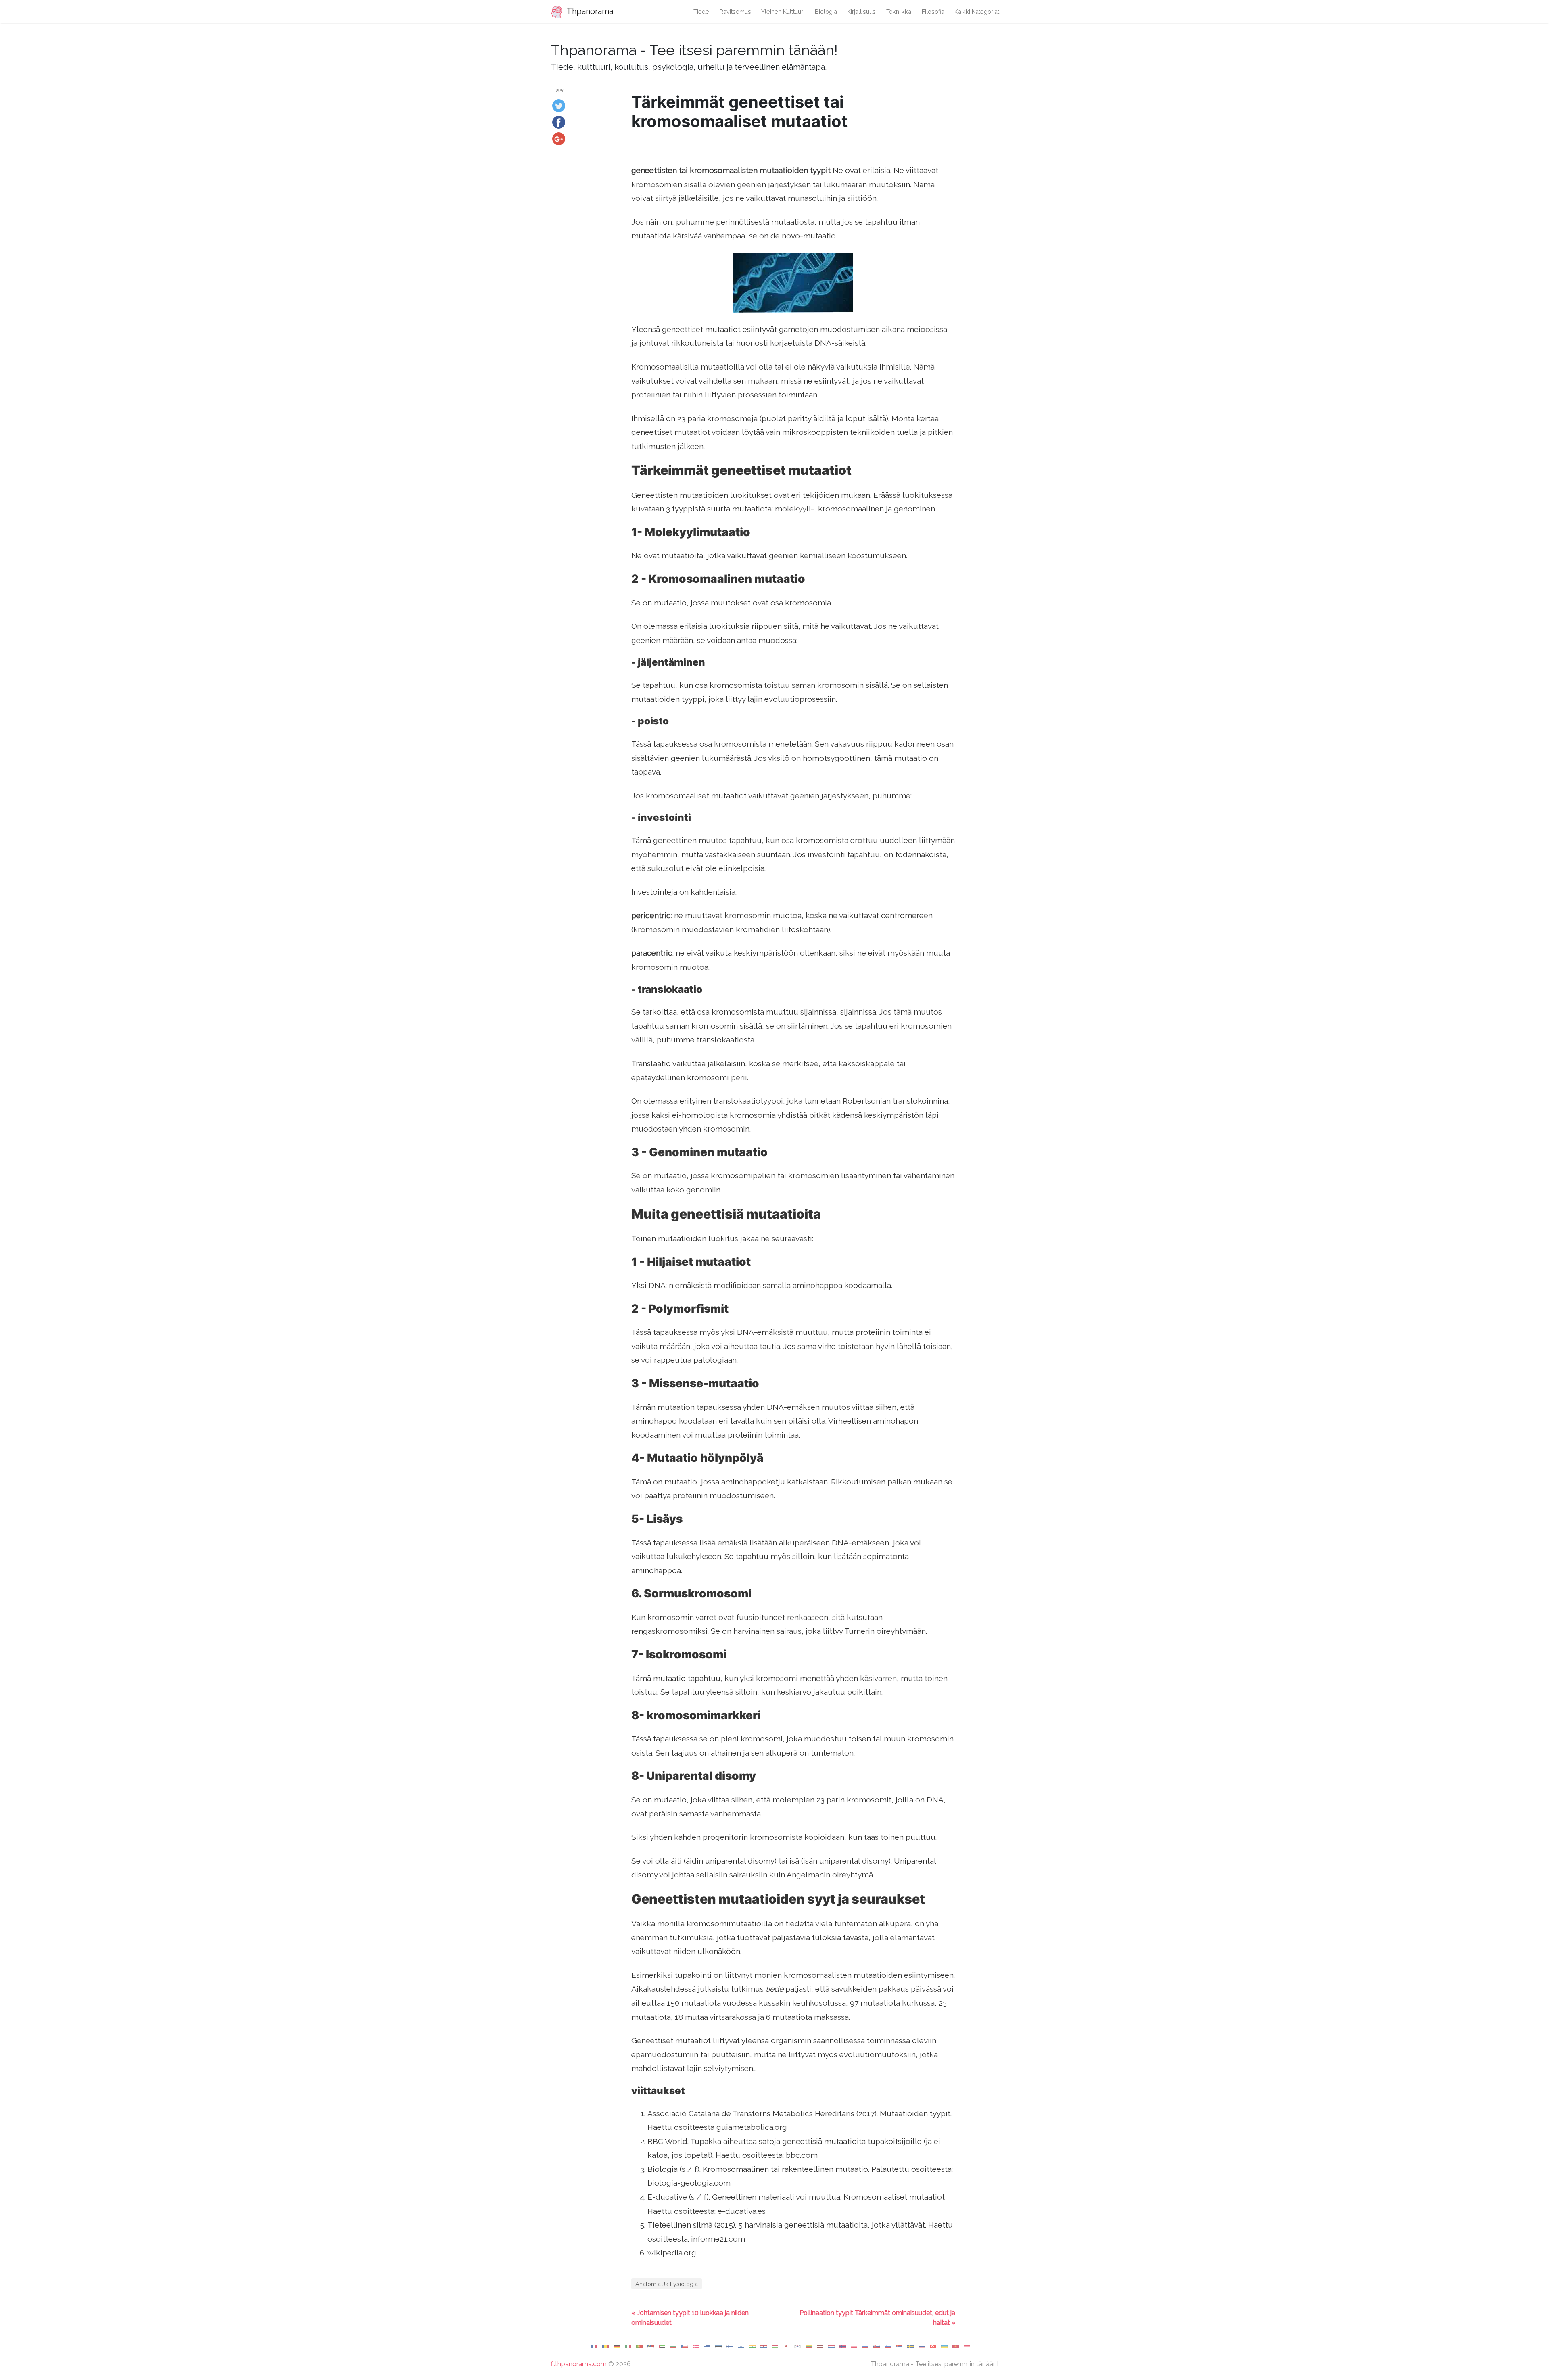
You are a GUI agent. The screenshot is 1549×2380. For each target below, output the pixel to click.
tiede (701, 11)
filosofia (933, 11)
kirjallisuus (861, 11)
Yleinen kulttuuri (783, 11)
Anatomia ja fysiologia (667, 2284)
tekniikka (899, 11)
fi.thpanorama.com (579, 2364)
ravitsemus (735, 11)
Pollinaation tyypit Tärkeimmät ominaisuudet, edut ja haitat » (877, 2318)
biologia (826, 11)
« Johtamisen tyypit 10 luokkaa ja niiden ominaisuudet (690, 2318)
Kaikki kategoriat (977, 11)
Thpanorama (589, 11)
